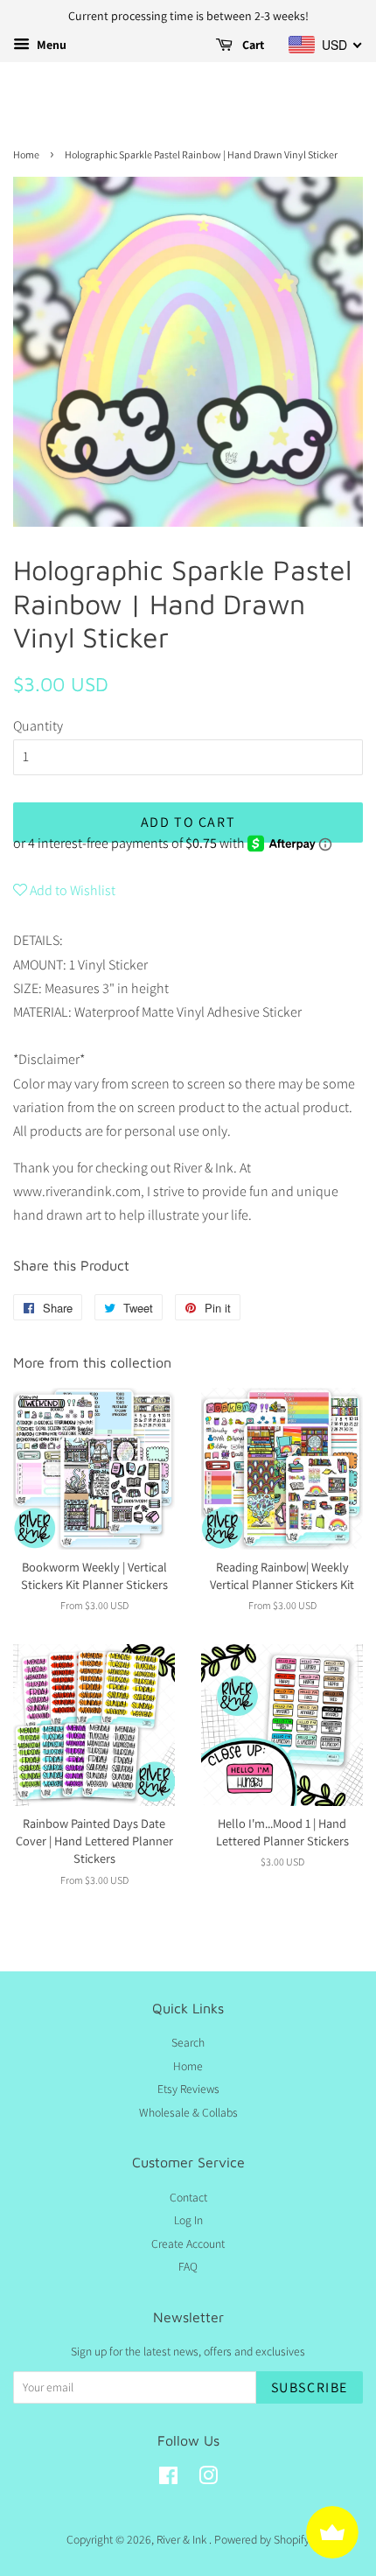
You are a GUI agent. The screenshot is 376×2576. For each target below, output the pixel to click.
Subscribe (310, 2387)
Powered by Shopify (262, 2539)
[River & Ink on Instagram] (208, 2479)
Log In (188, 2220)
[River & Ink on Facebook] (168, 2479)
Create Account (188, 2243)
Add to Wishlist (71, 890)
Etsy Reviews (188, 2089)
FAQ (188, 2266)
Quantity (38, 726)
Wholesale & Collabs (188, 2112)
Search (188, 2042)
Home (26, 154)
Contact (188, 2197)
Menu (50, 45)
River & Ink (183, 2539)
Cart (252, 45)
